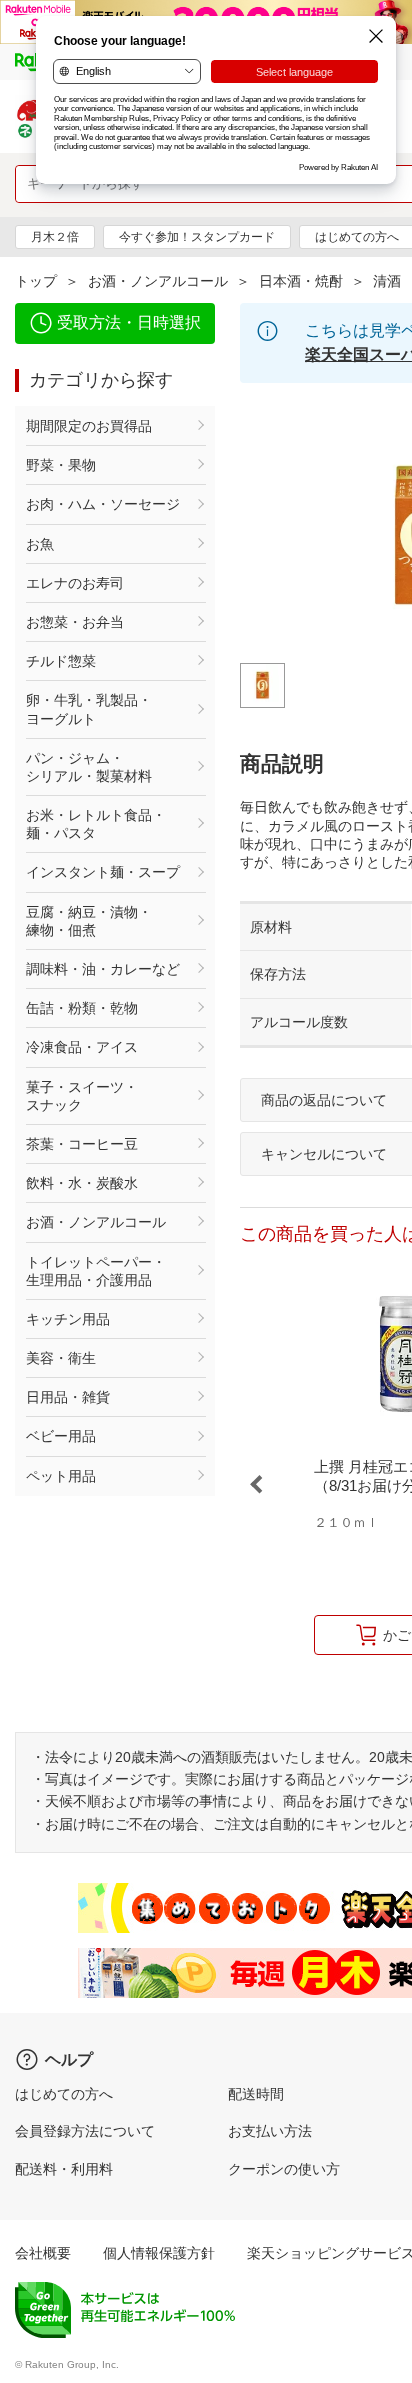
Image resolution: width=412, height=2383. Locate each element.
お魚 (40, 544)
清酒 (387, 281)
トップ (36, 281)
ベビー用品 (61, 1436)
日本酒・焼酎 (301, 281)
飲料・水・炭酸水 (82, 1183)
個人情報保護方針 (159, 2253)
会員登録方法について (85, 2131)
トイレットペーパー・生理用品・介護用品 (96, 1271)
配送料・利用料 (64, 2169)
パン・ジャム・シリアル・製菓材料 (89, 767)
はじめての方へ (64, 2094)
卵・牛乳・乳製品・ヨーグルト (89, 709)
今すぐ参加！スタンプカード (197, 237)
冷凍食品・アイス (82, 1047)
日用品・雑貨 (68, 1397)
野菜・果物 (61, 465)
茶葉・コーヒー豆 (82, 1144)
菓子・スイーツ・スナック (82, 1096)
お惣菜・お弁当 (75, 622)
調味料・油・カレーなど (103, 969)
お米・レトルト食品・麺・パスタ (96, 824)
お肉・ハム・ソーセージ (103, 504)
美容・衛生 (61, 1358)
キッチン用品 (68, 1319)
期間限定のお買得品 (89, 426)
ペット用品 (61, 1476)
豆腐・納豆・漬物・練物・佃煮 (89, 921)
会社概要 (43, 2253)
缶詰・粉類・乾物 (82, 1008)
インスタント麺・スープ (103, 872)
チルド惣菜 (61, 661)
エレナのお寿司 (75, 583)
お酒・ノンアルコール (158, 281)
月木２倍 (55, 237)
